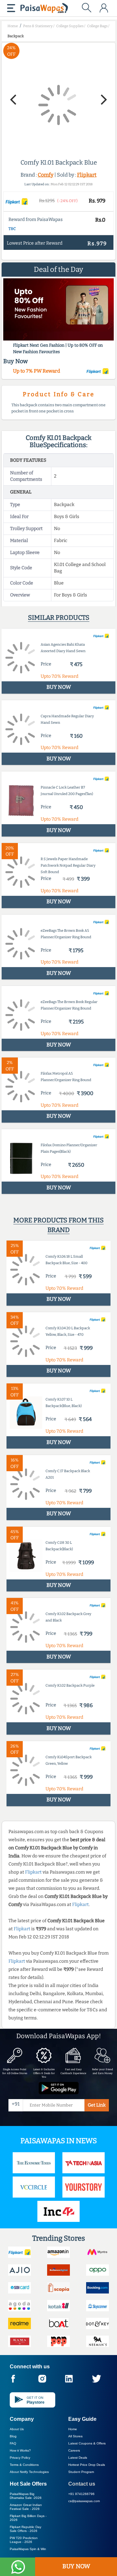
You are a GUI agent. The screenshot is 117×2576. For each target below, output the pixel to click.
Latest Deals (78, 2458)
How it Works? (20, 2450)
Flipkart (87, 175)
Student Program (81, 2472)
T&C (12, 229)
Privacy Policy (20, 2458)
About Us (17, 2429)
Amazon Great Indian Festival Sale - (26, 2507)
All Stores (75, 2436)
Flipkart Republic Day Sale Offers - (26, 2529)
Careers (74, 2450)
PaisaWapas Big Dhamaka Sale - (26, 2496)
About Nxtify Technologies (29, 2472)
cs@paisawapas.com (84, 2501)
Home (73, 2429)
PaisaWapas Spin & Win (28, 2549)
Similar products (59, 618)
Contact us (82, 2484)
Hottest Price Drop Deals (87, 2465)
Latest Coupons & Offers (87, 2443)
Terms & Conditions (24, 2465)
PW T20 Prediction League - (24, 2540)
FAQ (13, 2443)
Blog (13, 2436)
